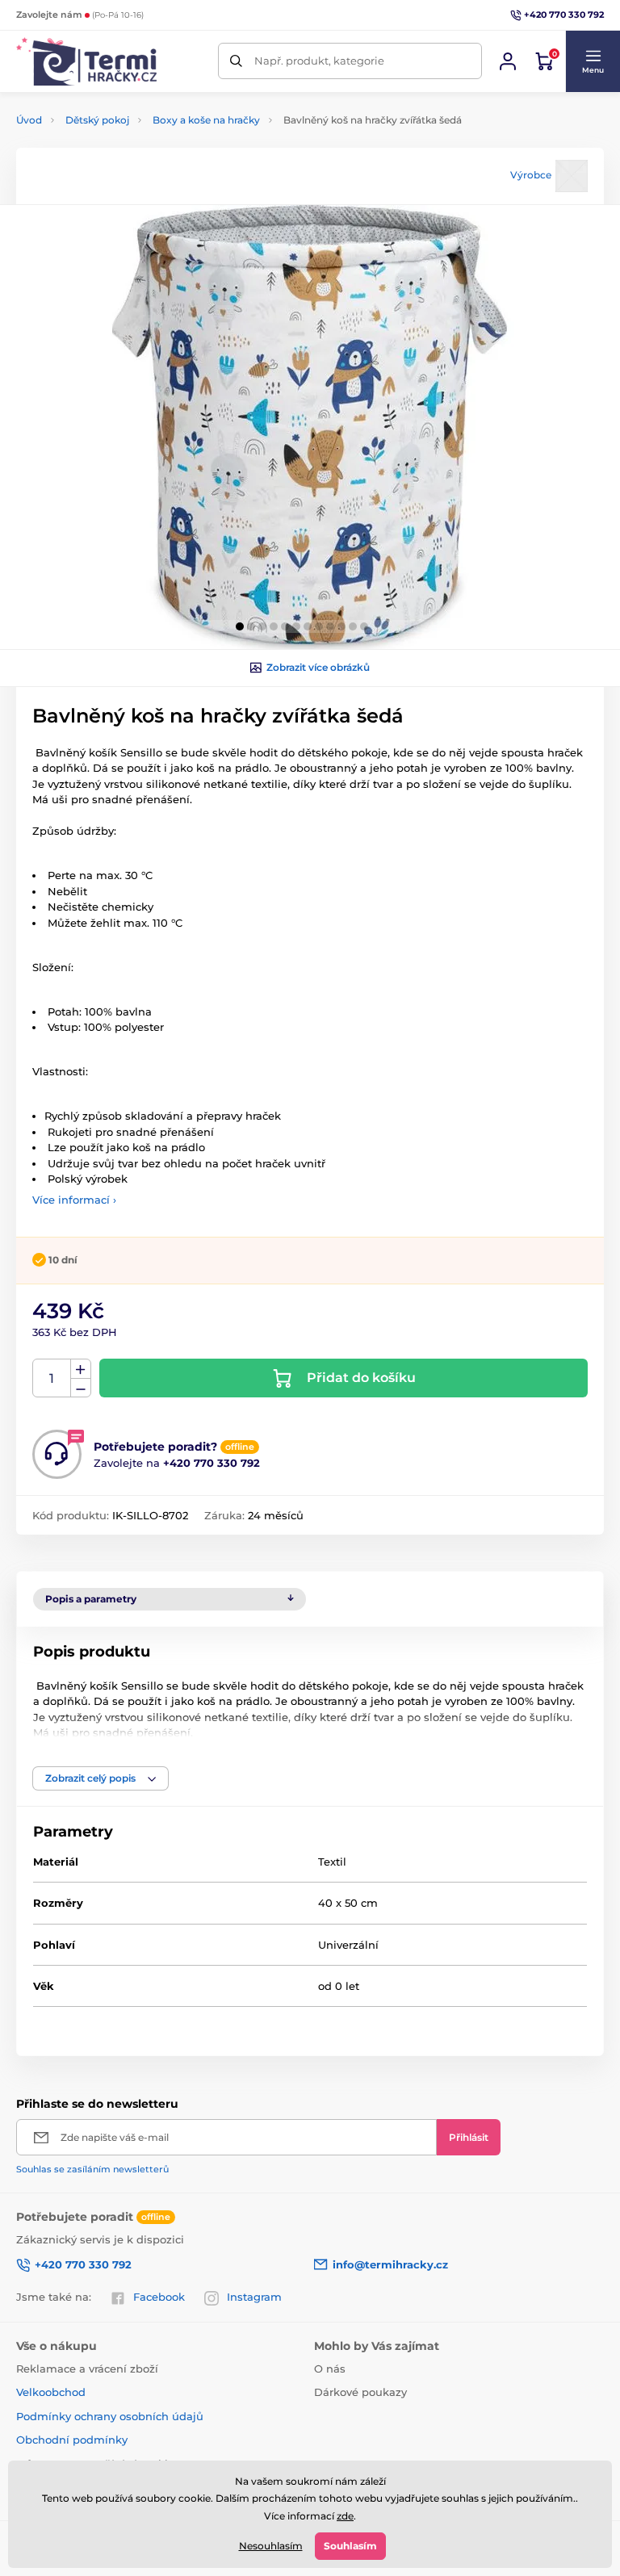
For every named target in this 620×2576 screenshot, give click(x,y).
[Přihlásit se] (508, 61)
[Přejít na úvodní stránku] (86, 61)
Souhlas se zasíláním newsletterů (92, 2169)
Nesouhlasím (271, 2546)
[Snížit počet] (81, 1388)
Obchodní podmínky (72, 2440)
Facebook (159, 2297)
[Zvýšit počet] (81, 1369)
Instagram (254, 2297)
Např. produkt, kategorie (319, 61)
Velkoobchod (51, 2392)
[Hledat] (236, 61)
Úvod (29, 120)
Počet (52, 1378)
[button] (593, 61)
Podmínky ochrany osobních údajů (110, 2416)
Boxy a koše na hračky (206, 120)
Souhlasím (350, 2546)
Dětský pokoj (97, 120)
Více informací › (74, 1200)
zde (345, 2516)
